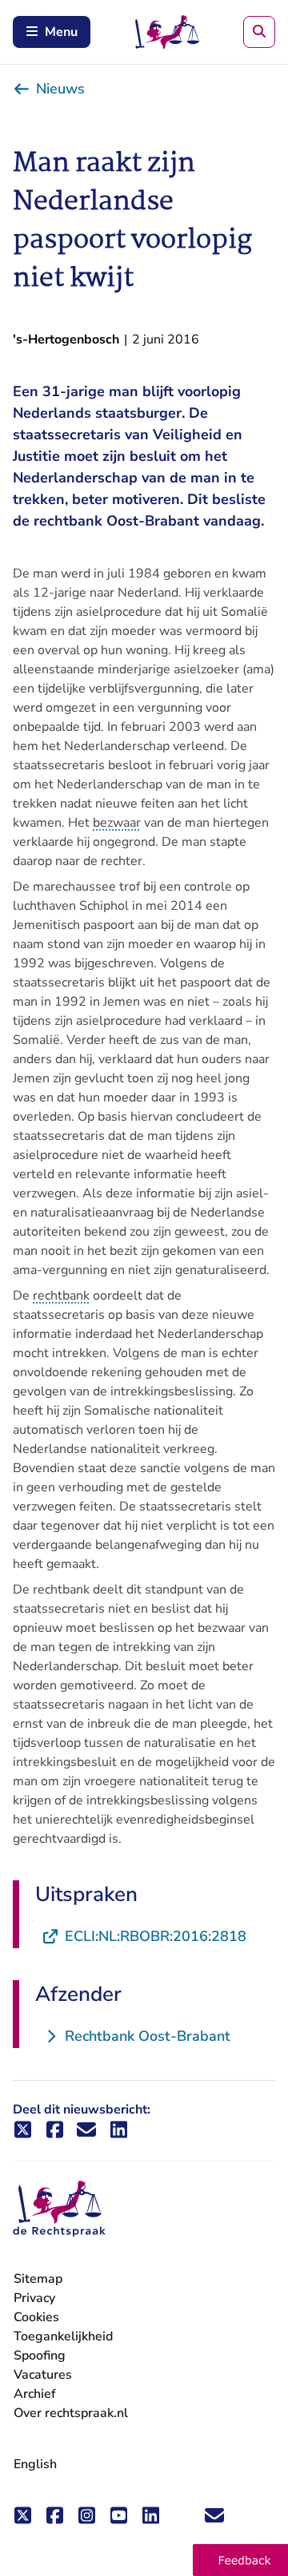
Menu (61, 32)
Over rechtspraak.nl (71, 2413)
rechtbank (61, 1296)
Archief (35, 2394)
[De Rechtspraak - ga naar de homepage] (59, 2209)
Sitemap (38, 2279)
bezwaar (117, 823)
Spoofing (40, 2356)
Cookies (36, 2317)
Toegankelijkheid (63, 2336)
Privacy (34, 2298)
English (35, 2464)
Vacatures (43, 2375)
